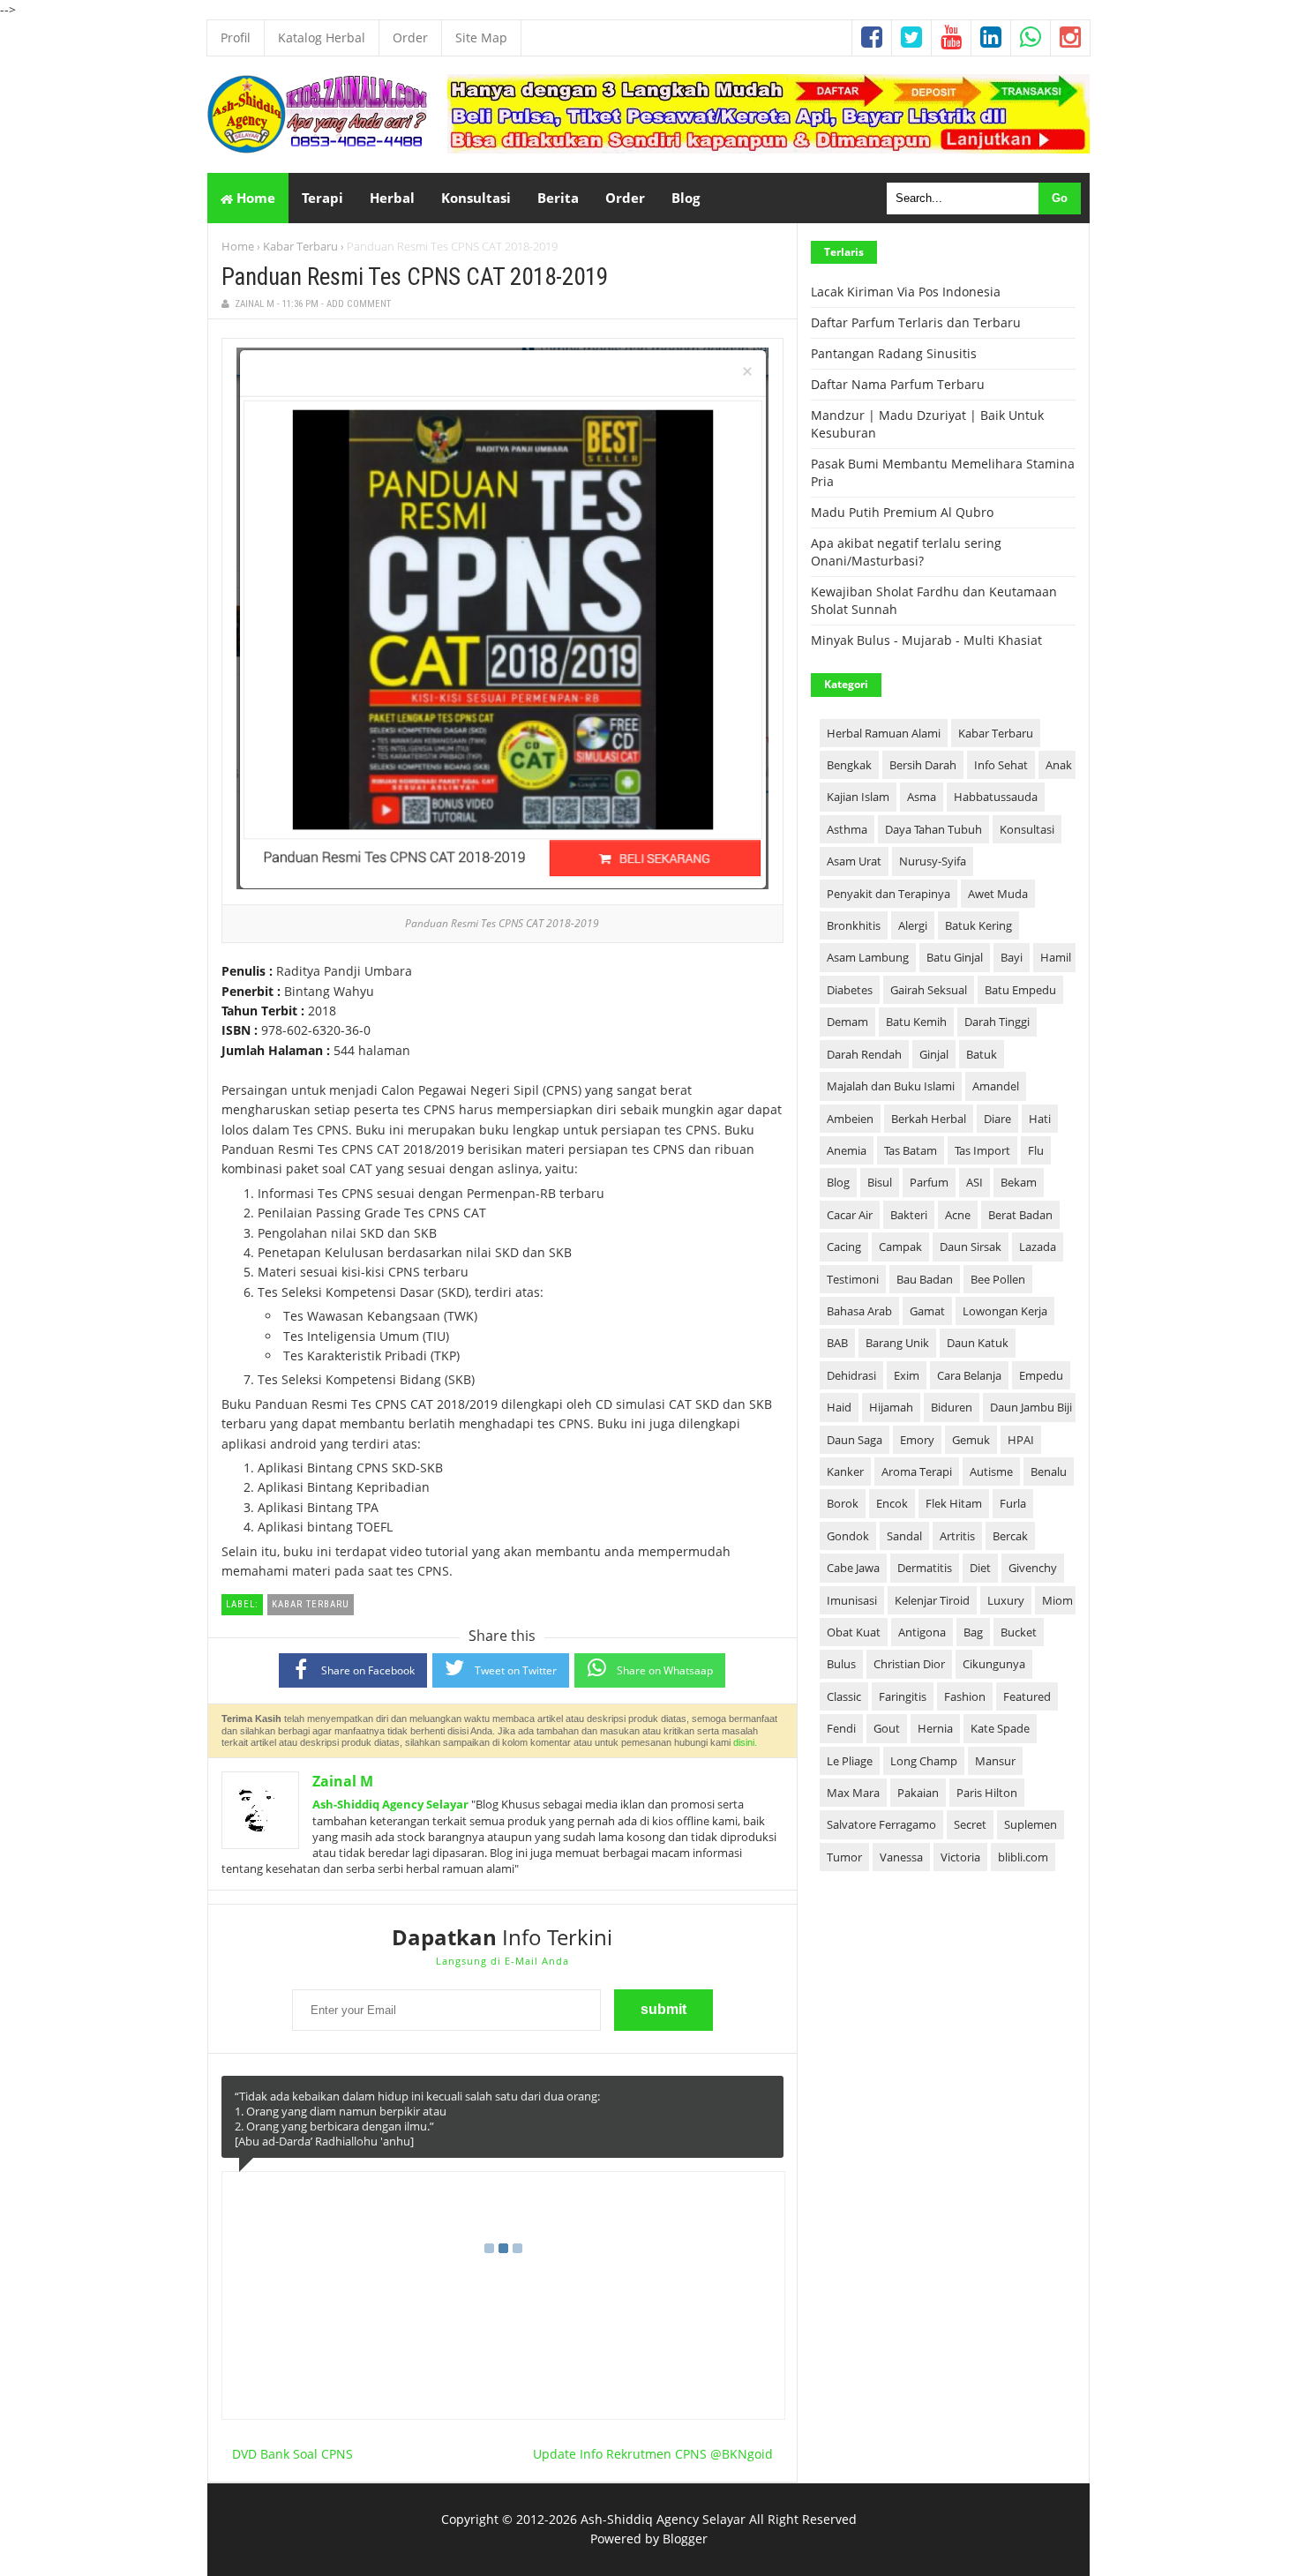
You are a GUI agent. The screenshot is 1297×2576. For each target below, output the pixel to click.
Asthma (847, 829)
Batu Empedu (1020, 990)
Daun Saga (855, 1440)
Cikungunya (994, 1664)
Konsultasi (1027, 829)
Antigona (922, 1632)
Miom (1057, 1600)
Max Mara (853, 1793)
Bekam (1019, 1182)
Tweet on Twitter (516, 1670)
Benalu (1049, 1471)
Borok (843, 1503)
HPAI (1021, 1440)
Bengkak (849, 765)
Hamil (1056, 957)
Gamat (927, 1311)
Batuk (982, 1054)
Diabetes (850, 990)
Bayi (1012, 957)
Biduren (952, 1407)
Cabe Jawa (853, 1568)
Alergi (913, 925)
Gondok (848, 1536)
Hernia (935, 1728)
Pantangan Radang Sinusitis (894, 353)
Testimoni (853, 1279)
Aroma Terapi (917, 1471)
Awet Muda (998, 894)
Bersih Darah (923, 765)
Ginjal (934, 1054)
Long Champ (924, 1761)
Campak (900, 1247)
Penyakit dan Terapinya (888, 894)
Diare (997, 1119)
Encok (892, 1503)
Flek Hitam (954, 1503)
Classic (844, 1696)
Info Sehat (1001, 765)
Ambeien (850, 1119)
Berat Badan (1020, 1215)
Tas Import (982, 1150)
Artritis (957, 1536)
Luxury (1006, 1600)
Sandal (904, 1536)
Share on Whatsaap (665, 1670)
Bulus (841, 1664)
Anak (1059, 765)
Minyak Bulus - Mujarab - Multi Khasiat (926, 640)
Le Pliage (850, 1761)
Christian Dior (909, 1664)
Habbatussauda (996, 797)
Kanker (845, 1471)
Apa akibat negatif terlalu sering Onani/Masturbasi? (906, 552)
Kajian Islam (858, 797)
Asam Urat (854, 861)
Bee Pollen (998, 1279)
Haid (839, 1407)
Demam (847, 1022)
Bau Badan (925, 1279)
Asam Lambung (868, 957)
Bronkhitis (854, 925)
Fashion (965, 1696)
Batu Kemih (916, 1022)
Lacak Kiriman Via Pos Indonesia (906, 292)
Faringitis (903, 1696)
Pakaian (918, 1793)
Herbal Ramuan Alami (884, 733)
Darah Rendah (864, 1054)
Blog (838, 1182)
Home (254, 198)
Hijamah (891, 1407)
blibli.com (1023, 1857)
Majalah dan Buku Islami (891, 1086)
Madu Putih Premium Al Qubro (902, 512)
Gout (887, 1728)
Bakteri (909, 1215)
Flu (1036, 1150)
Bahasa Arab (859, 1311)
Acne (958, 1215)
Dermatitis (925, 1568)
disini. (745, 1742)
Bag (973, 1632)
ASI (975, 1182)
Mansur (995, 1761)
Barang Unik (897, 1343)
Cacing (844, 1247)
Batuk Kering (978, 925)
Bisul (880, 1182)
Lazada (1038, 1247)
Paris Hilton (987, 1793)
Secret (970, 1824)
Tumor (844, 1857)
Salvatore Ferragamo (881, 1824)
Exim (907, 1375)
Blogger (685, 2539)
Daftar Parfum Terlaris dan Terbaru (916, 322)
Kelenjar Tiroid (932, 1600)
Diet (980, 1568)
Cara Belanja (969, 1375)
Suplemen (1031, 1824)
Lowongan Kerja (1005, 1311)
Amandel (996, 1086)
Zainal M (343, 1781)
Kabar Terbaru (300, 246)
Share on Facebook (368, 1670)
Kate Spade (1000, 1728)
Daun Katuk (978, 1343)
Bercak (1010, 1536)
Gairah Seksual (929, 990)
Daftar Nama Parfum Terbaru (898, 384)
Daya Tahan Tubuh (933, 829)
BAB (837, 1343)
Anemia (847, 1150)
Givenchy (1033, 1568)
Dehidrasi (851, 1375)
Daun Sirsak (971, 1247)
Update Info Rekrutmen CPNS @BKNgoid (653, 2454)
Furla (1013, 1503)
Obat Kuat (854, 1632)
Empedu (1041, 1375)
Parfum (929, 1182)
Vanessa (901, 1857)
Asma (922, 797)
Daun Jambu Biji (1031, 1407)
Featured (1027, 1696)
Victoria (960, 1857)
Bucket (1019, 1632)
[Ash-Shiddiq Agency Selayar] (318, 149)
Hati (1040, 1119)
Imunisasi (852, 1600)
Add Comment (359, 304)
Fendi (841, 1728)
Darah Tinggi (997, 1022)
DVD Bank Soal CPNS (292, 2454)
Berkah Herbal (929, 1119)
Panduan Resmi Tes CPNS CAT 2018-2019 (415, 277)
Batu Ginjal (955, 957)
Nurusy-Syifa (933, 861)
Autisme (991, 1471)
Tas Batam (911, 1150)
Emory (917, 1440)
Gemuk (971, 1440)
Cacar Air (850, 1215)
